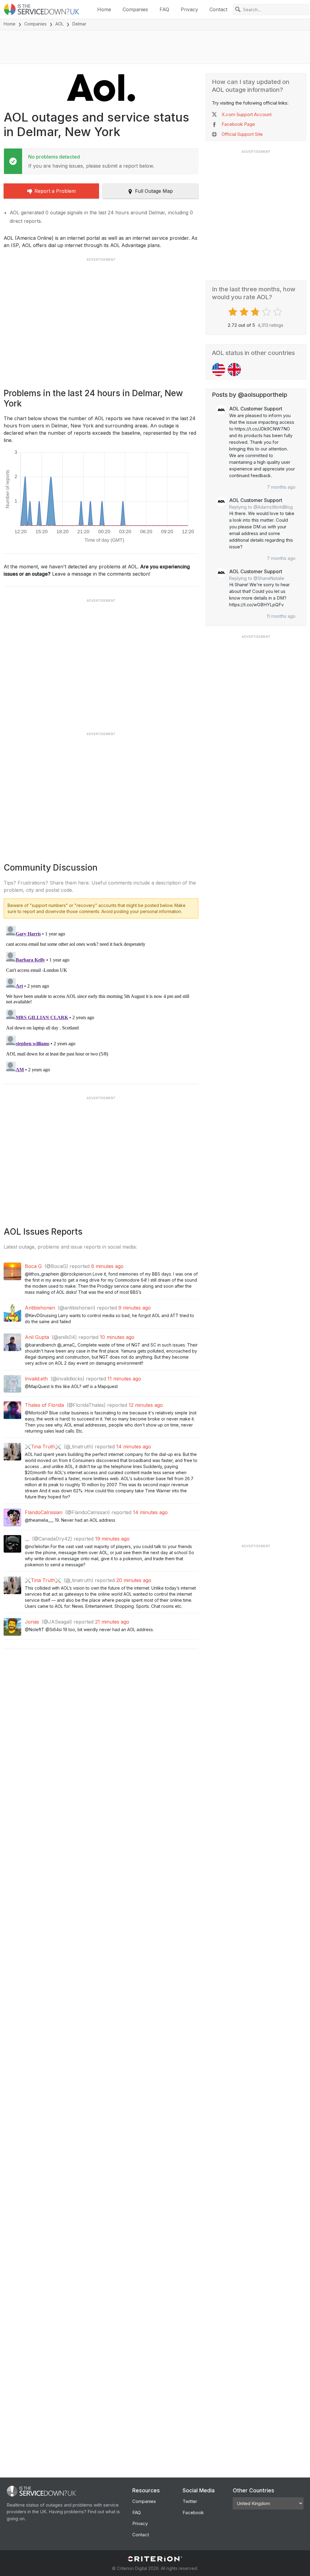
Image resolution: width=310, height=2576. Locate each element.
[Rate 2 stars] (245, 312)
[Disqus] (101, 999)
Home (104, 9)
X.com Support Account (247, 114)
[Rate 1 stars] (234, 312)
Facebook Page (238, 124)
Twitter (190, 2501)
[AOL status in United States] (219, 370)
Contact (218, 9)
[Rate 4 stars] (267, 312)
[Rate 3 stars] (256, 312)
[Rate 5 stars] (278, 312)
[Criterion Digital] (155, 2559)
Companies (135, 9)
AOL (59, 24)
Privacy (189, 9)
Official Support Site (242, 134)
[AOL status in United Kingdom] (234, 370)
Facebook (193, 2512)
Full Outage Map (154, 191)
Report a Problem (55, 191)
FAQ (164, 9)
